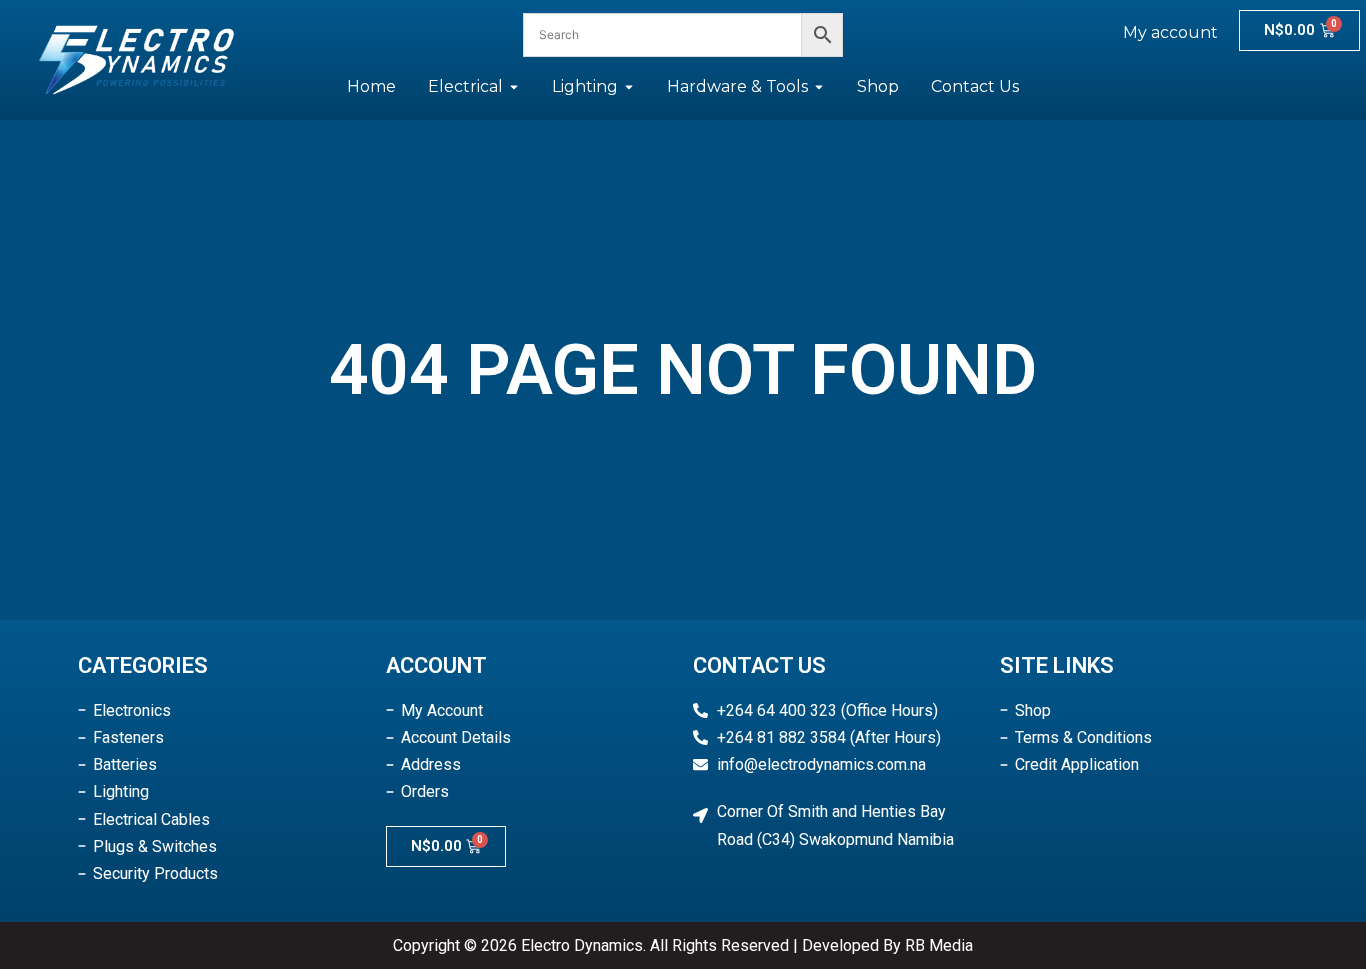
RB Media (939, 945)
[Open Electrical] (514, 87)
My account (1170, 32)
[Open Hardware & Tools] (819, 87)
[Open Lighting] (629, 87)
